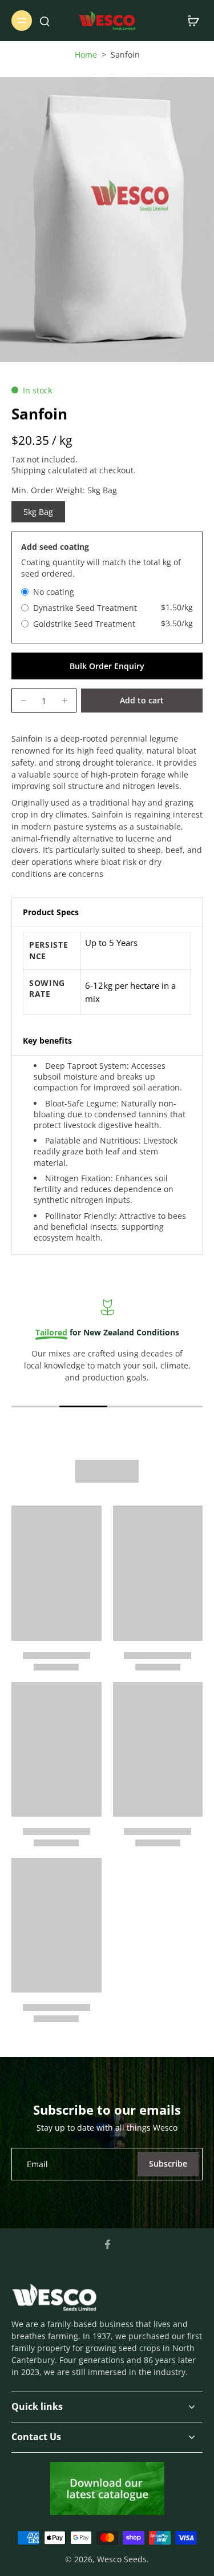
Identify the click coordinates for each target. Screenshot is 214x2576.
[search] (45, 21)
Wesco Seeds (122, 2559)
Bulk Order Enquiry (107, 666)
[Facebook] (107, 2244)
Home (86, 55)
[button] (142, 701)
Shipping (30, 470)
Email (37, 2164)
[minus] (23, 701)
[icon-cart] (190, 21)
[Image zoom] (107, 220)
